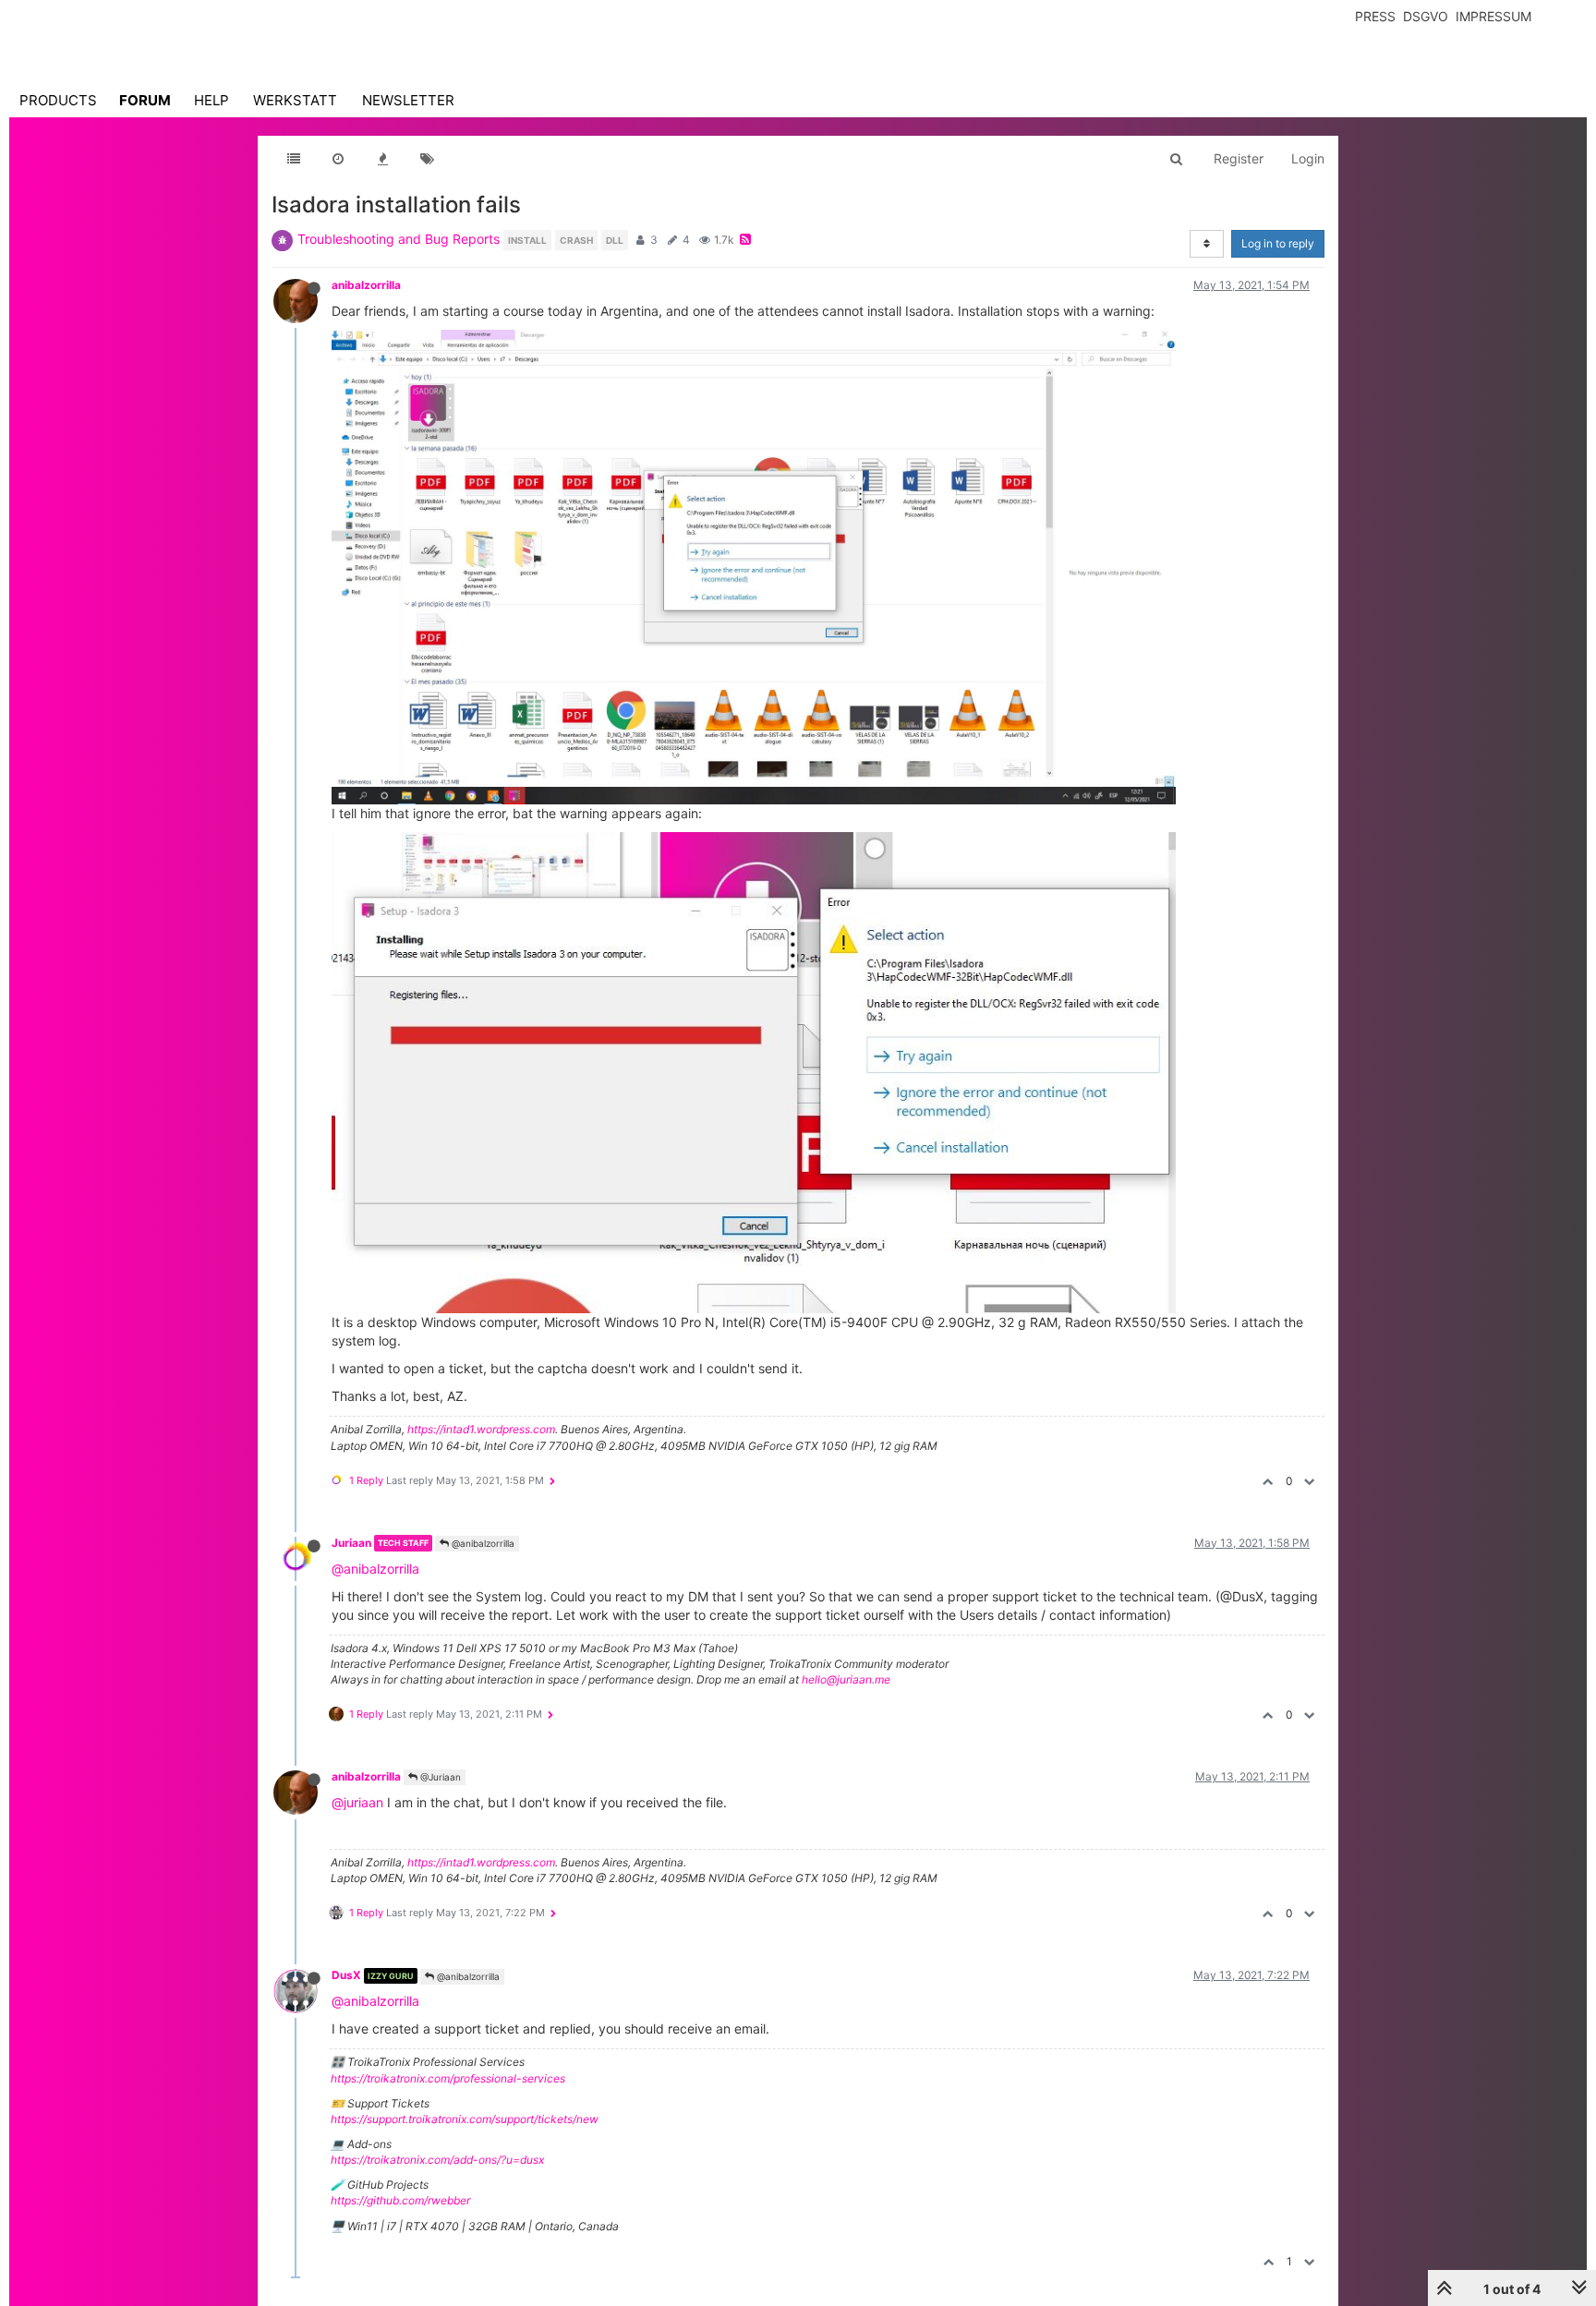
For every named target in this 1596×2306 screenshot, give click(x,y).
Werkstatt (295, 100)
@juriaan (357, 1802)
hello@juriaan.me (846, 1679)
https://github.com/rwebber (400, 2200)
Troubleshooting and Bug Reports (399, 239)
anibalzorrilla (366, 285)
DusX (346, 1975)
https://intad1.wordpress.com (481, 1429)
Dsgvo (1426, 16)
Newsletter (408, 100)
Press (1375, 16)
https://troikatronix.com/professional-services (448, 2078)
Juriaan (351, 1543)
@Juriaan (439, 1777)
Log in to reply (1278, 243)
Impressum (1493, 16)
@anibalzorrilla (482, 1543)
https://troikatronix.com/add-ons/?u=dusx (437, 2160)
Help (212, 100)
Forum (145, 100)
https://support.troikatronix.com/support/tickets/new (465, 2119)
